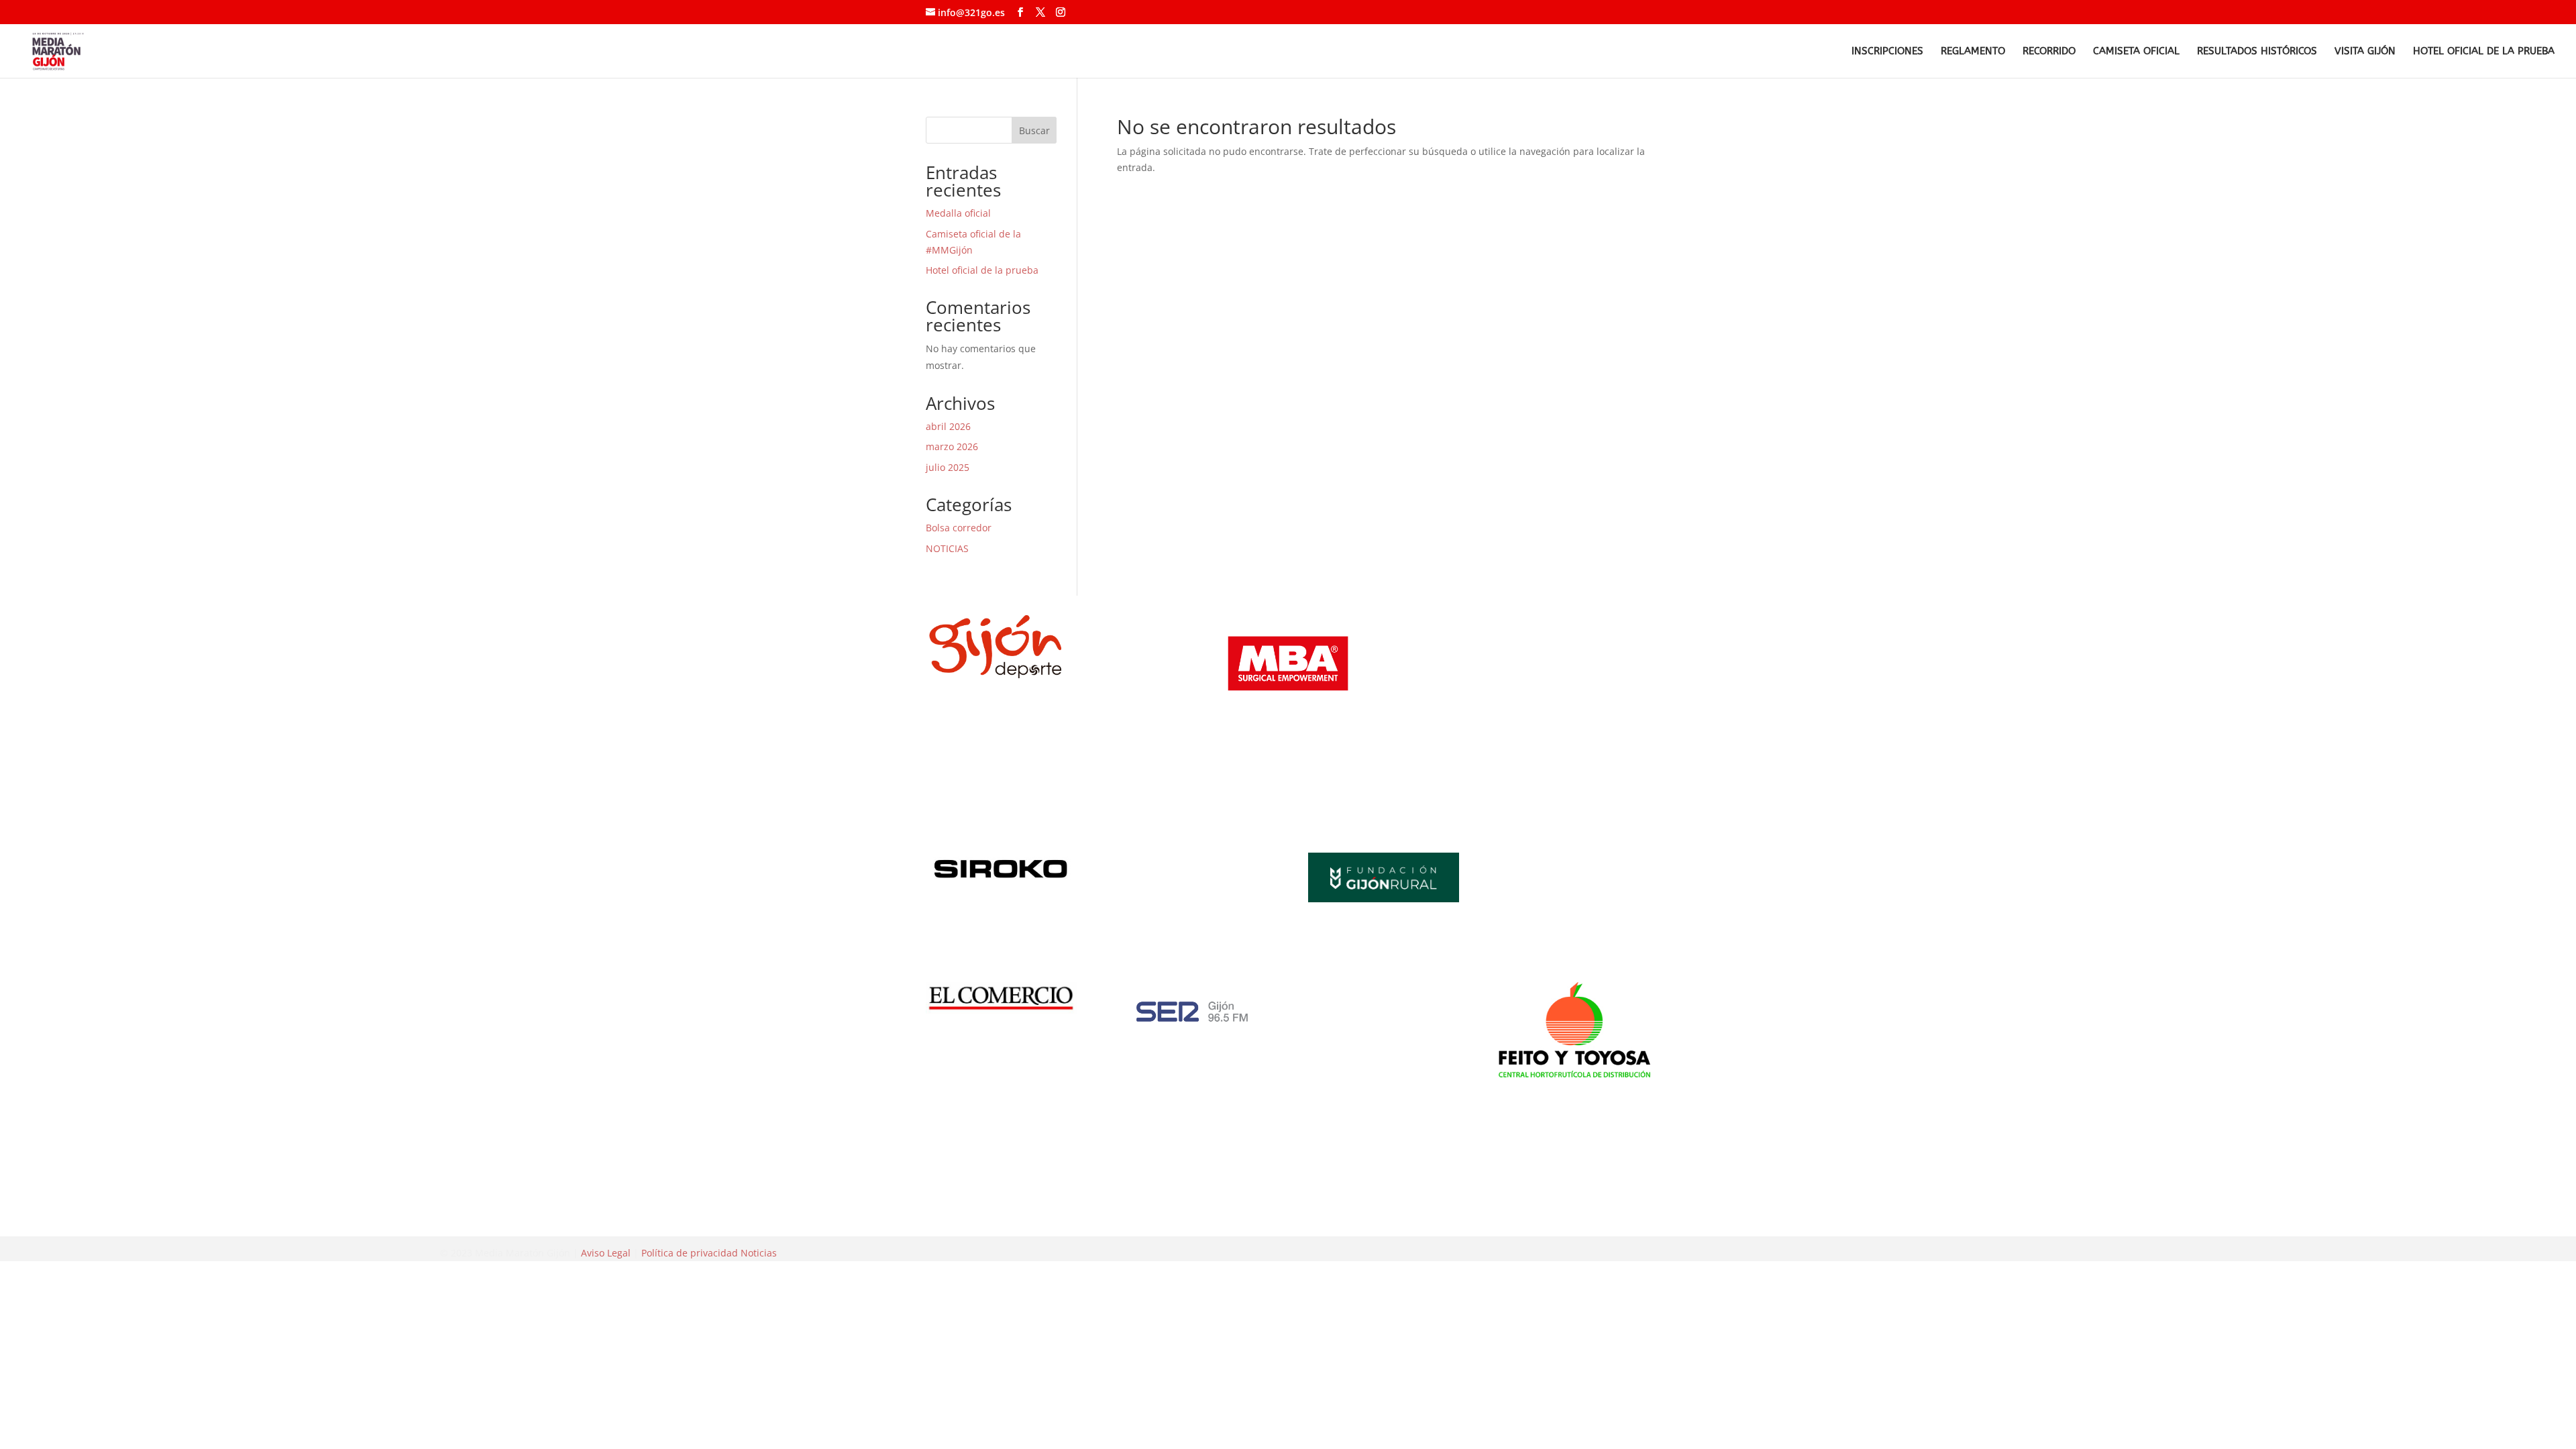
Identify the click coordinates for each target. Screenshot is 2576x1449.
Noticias (759, 1253)
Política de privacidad (690, 1253)
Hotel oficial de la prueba (2484, 52)
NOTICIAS (947, 548)
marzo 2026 (952, 446)
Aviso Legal (606, 1253)
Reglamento (1973, 52)
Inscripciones (1887, 52)
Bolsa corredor (959, 528)
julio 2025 (948, 467)
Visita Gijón (2365, 52)
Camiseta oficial (2136, 52)
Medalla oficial (958, 213)
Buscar (1034, 130)
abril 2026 (948, 426)
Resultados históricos (2257, 52)
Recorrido (2049, 52)
